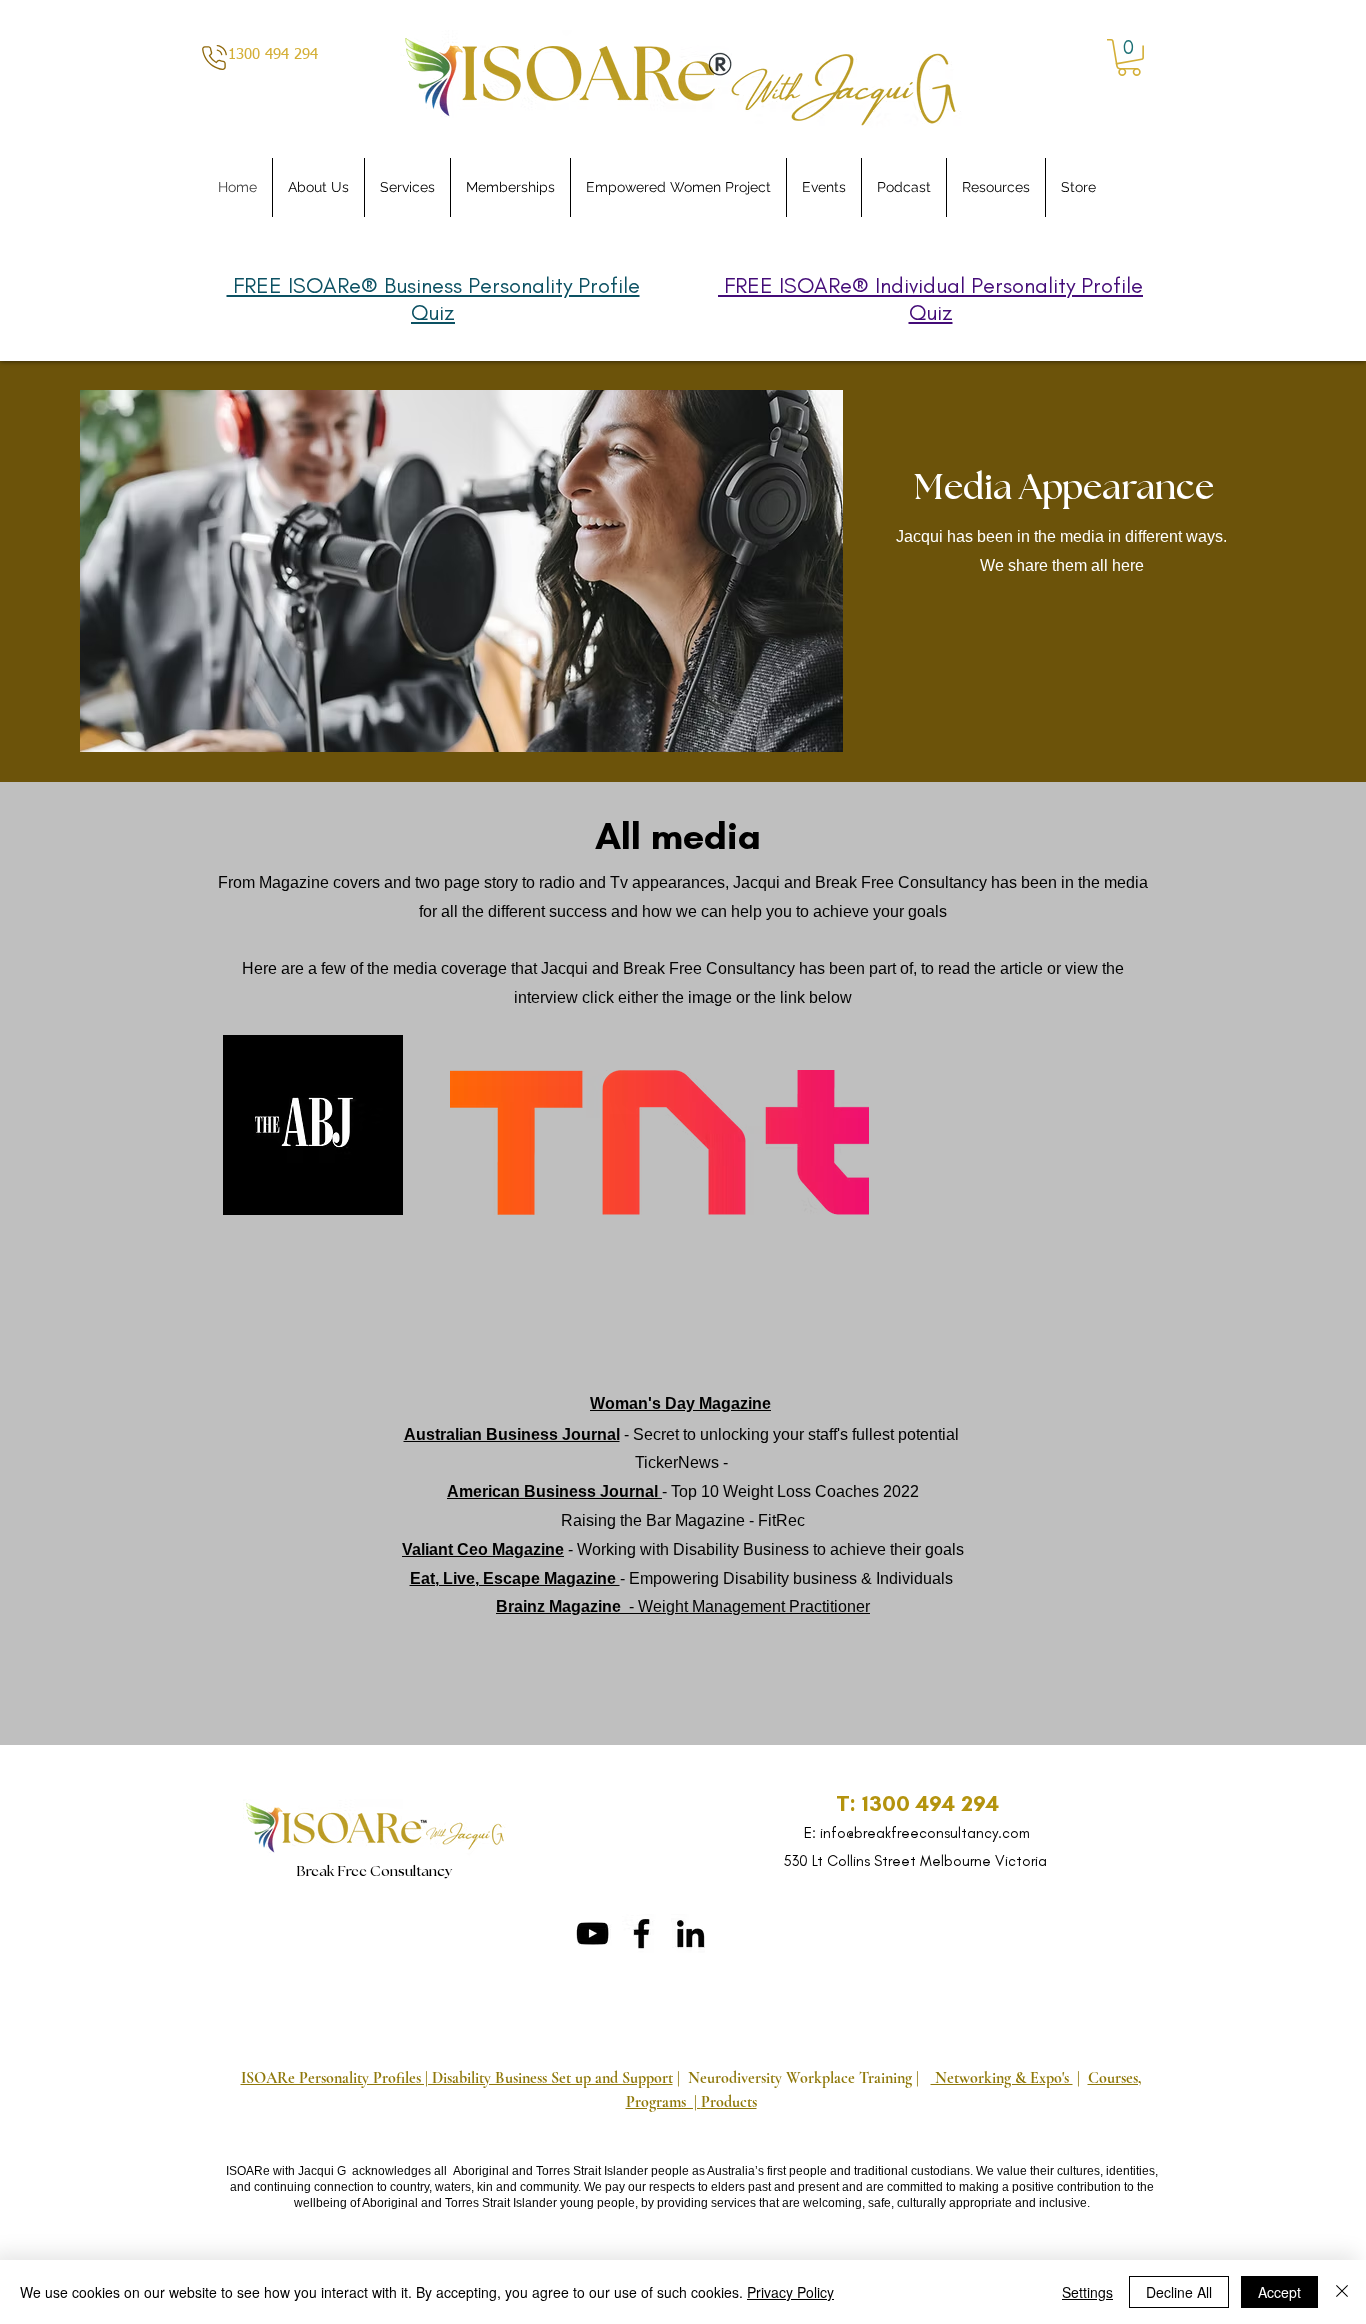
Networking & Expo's (1002, 2078)
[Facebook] (641, 1933)
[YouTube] (592, 1933)
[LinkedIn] (690, 1933)
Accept (1279, 2292)
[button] (1129, 57)
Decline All (1179, 2292)
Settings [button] (1087, 2292)
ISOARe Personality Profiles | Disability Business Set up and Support (457, 2078)
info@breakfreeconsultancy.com (925, 1833)
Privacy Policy (790, 2292)
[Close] (1342, 2292)
